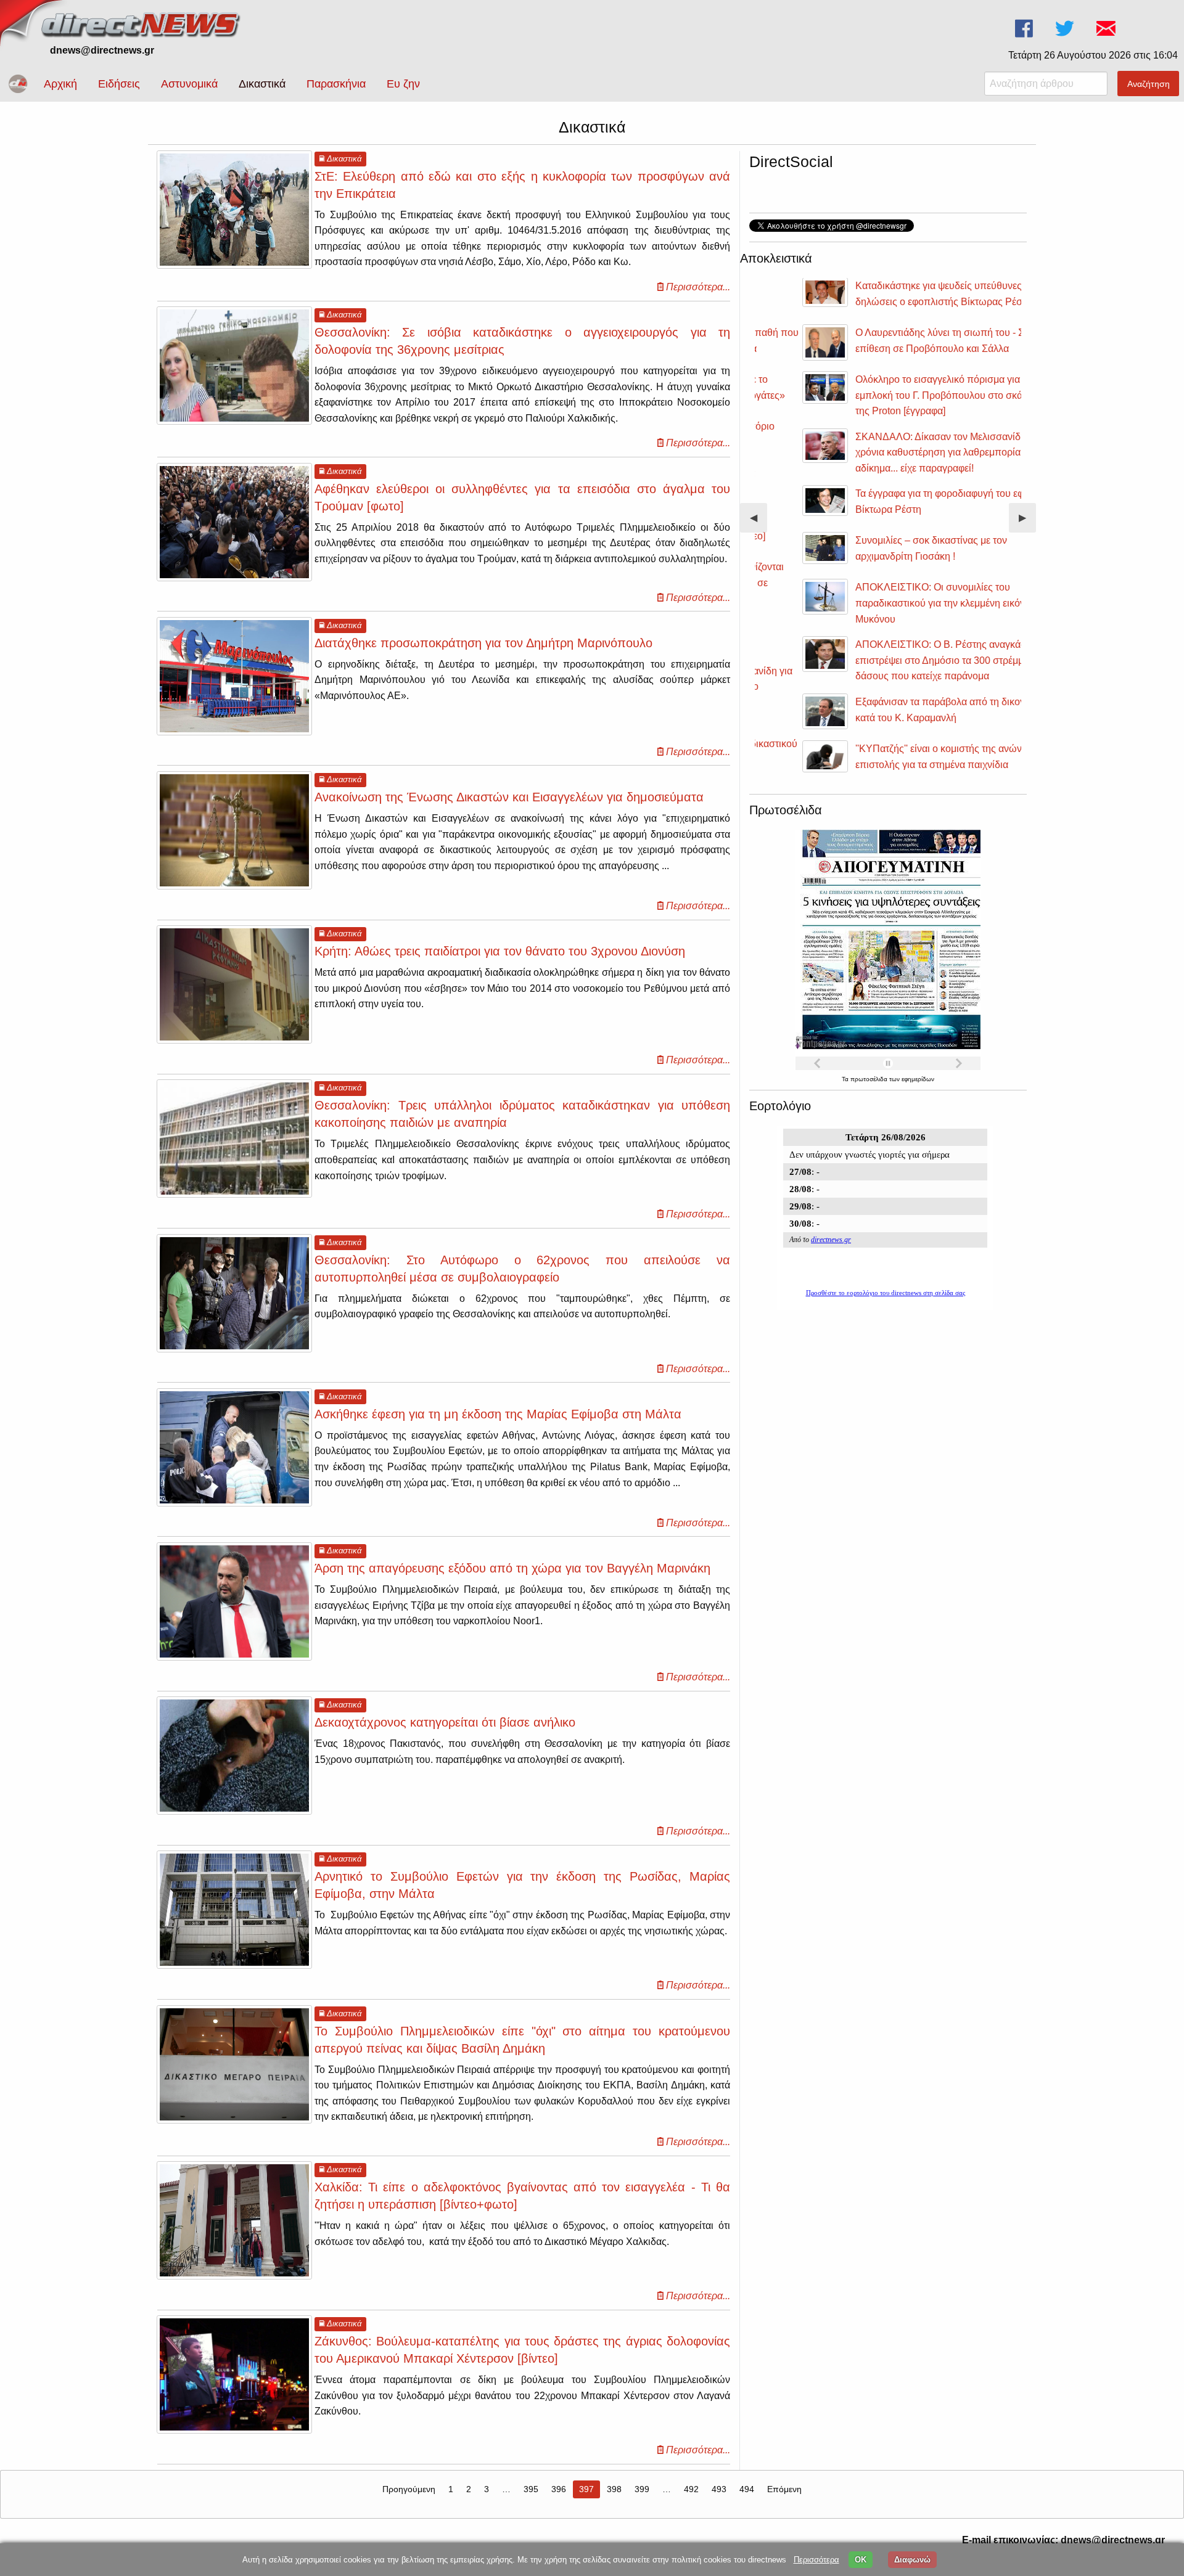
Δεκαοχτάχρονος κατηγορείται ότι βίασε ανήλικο (445, 1722)
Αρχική (60, 84)
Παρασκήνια (336, 84)
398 (614, 2489)
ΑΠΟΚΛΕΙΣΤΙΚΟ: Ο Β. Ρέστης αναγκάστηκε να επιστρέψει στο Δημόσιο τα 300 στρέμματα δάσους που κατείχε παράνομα (912, 660)
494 (747, 2489)
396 (559, 2489)
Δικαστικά (262, 84)
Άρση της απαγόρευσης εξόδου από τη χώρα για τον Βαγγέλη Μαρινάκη (512, 1568)
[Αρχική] (142, 23)
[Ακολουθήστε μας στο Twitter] (1066, 29)
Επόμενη (784, 2489)
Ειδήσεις (119, 84)
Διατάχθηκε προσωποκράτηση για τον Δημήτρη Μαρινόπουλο (483, 643)
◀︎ (758, 522)
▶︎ (1027, 522)
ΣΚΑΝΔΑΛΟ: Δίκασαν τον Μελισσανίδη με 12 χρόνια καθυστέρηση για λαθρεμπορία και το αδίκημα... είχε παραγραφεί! (909, 452)
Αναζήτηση (1149, 84)
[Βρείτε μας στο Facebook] (1025, 29)
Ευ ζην (403, 84)
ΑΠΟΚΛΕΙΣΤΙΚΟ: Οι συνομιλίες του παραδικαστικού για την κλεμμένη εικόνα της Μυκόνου (907, 603)
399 (642, 2489)
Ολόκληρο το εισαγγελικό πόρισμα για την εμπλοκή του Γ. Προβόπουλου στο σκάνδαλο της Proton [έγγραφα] (908, 395)
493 (719, 2489)
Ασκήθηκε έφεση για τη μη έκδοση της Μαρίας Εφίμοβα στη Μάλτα (498, 1414)
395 (531, 2489)
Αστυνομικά (189, 84)
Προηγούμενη (409, 2489)
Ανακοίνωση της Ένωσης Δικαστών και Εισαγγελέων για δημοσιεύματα (509, 797)
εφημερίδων (918, 1079)
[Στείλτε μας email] (1107, 29)
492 (691, 2489)
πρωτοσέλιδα (870, 1079)
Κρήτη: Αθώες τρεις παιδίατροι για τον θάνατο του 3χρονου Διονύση (500, 951)
